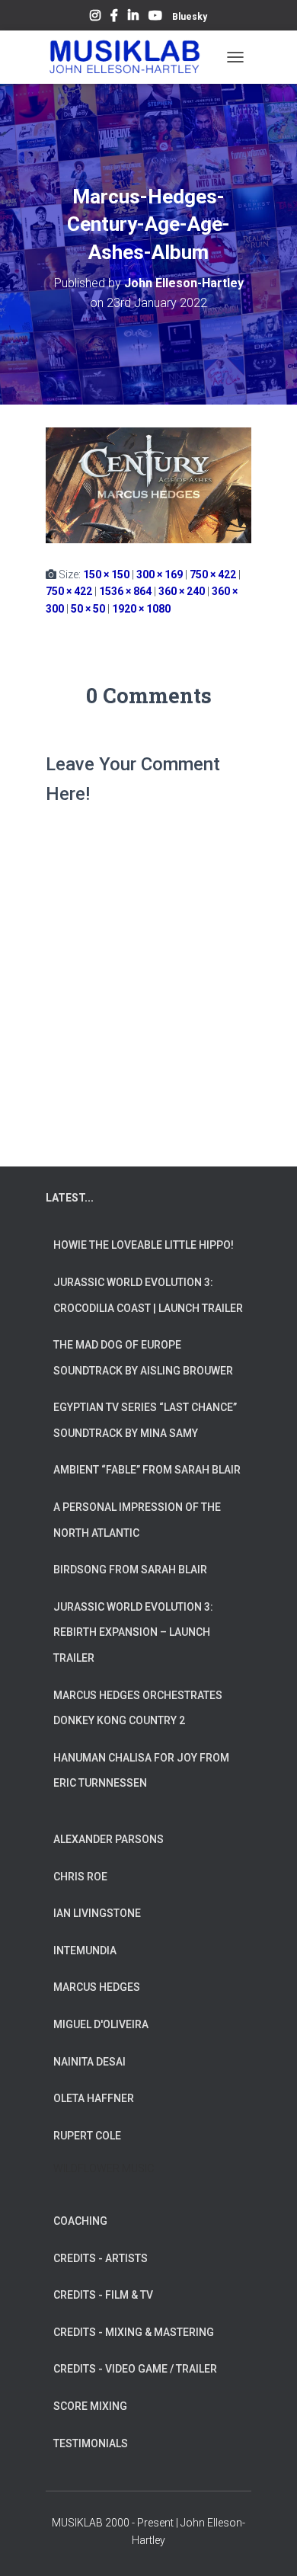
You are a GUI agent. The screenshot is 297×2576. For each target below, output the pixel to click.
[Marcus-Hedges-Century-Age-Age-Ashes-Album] (148, 485)
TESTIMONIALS (91, 2443)
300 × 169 (160, 574)
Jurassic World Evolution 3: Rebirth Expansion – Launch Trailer (133, 1632)
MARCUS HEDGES (97, 1987)
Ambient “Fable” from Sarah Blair (147, 1470)
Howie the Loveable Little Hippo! (144, 1245)
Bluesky (190, 17)
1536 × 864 (125, 591)
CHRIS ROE (80, 1877)
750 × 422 (213, 574)
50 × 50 (88, 609)
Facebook (114, 18)
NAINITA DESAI (89, 2062)
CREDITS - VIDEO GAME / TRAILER (135, 2369)
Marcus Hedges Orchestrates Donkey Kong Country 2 (138, 1708)
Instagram (95, 18)
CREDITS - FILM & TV (103, 2295)
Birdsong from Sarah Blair (130, 1570)
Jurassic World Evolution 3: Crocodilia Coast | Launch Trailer (148, 1295)
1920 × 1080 (141, 609)
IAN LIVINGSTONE (97, 1913)
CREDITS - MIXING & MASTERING (134, 2332)
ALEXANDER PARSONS (109, 1839)
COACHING (80, 2221)
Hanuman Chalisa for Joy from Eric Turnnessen (141, 1771)
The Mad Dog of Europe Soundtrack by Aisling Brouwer (143, 1358)
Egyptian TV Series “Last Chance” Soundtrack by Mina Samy (145, 1420)
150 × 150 (106, 574)
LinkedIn (133, 18)
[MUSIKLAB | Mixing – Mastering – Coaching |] (131, 57)
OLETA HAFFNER (94, 2098)
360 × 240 (182, 591)
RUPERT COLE (87, 2136)
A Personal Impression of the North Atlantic (137, 1520)
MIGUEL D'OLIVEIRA (101, 2024)
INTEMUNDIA (85, 1950)
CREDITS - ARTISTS (101, 2258)
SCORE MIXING (90, 2406)
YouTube (155, 18)
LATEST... (70, 1198)
